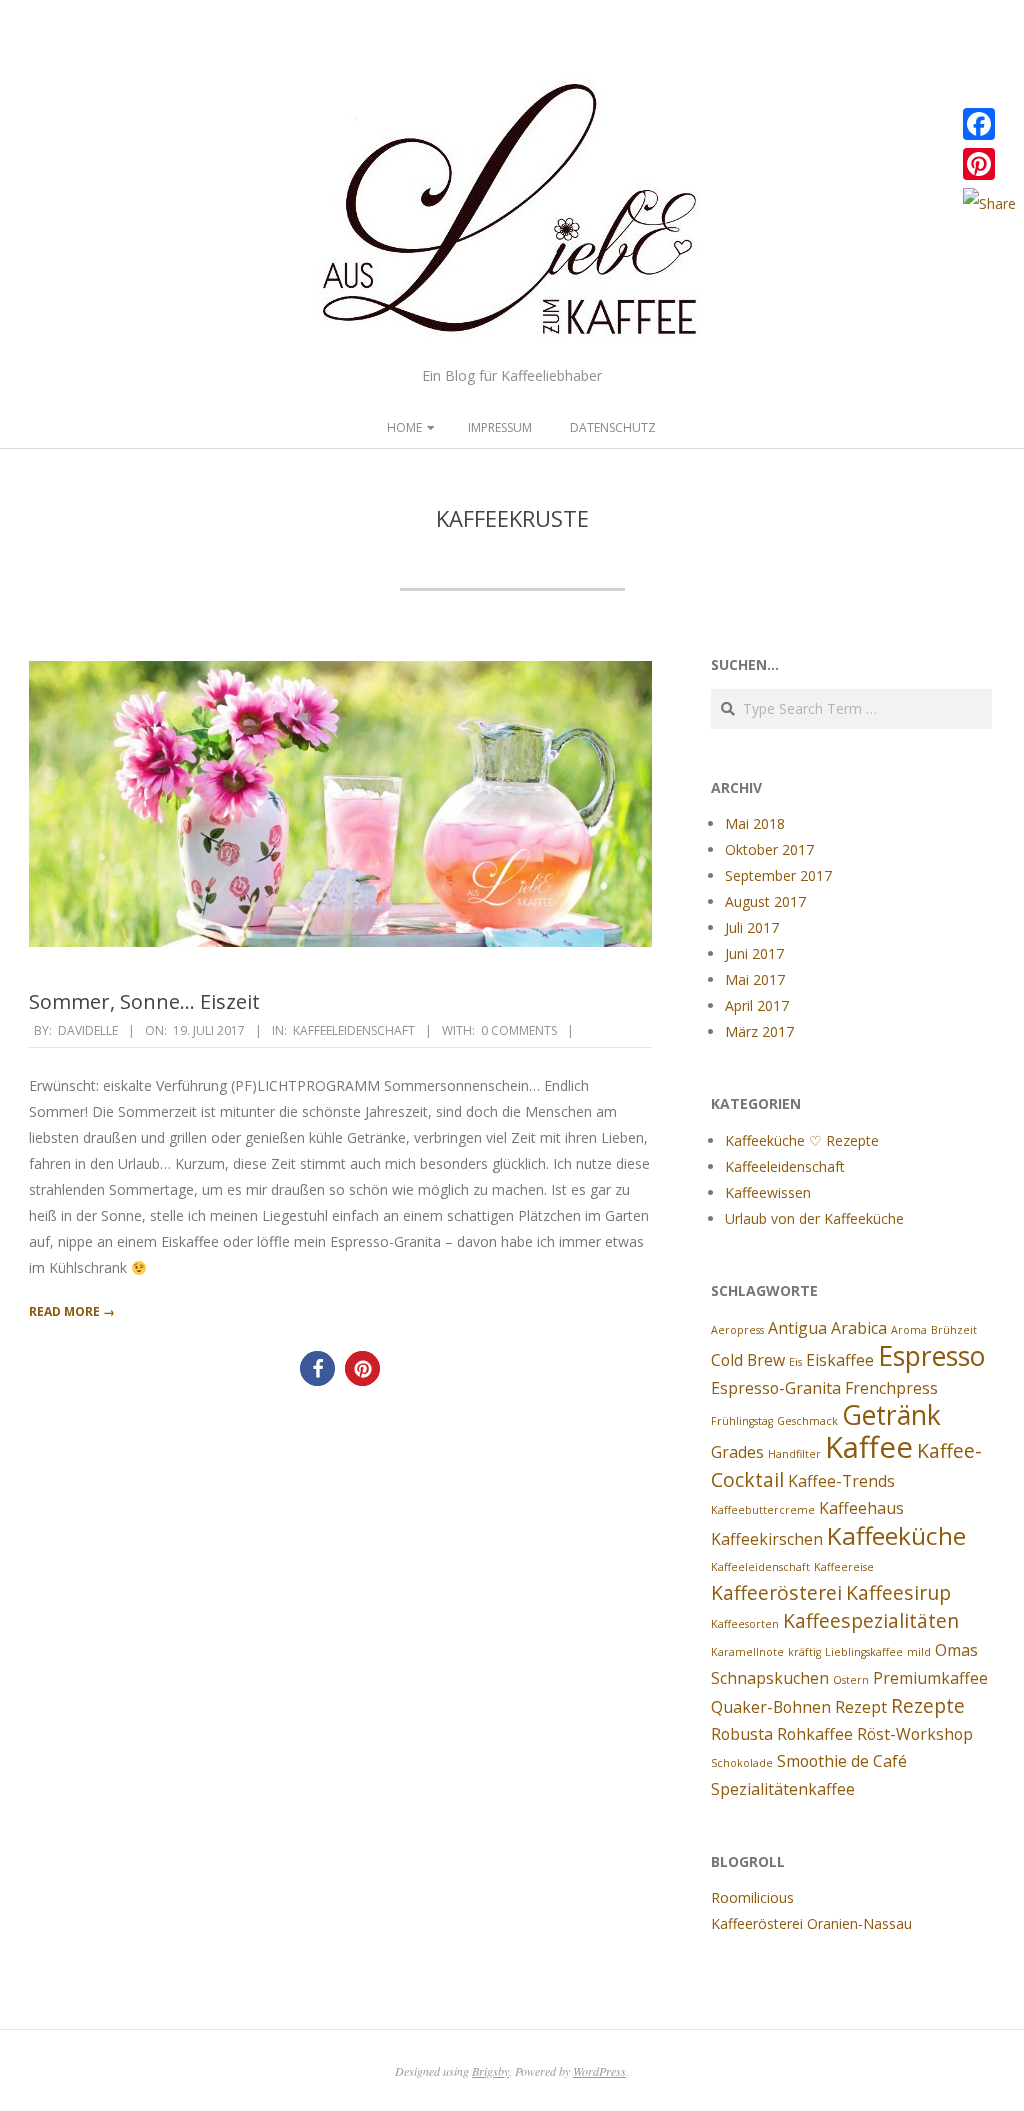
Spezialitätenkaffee (783, 1789)
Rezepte (928, 1705)
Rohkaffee (815, 1734)
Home (404, 427)
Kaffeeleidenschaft (354, 1030)
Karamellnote (747, 1652)
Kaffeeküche (896, 1535)
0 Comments (519, 1030)
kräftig (804, 1652)
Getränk (891, 1415)
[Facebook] (989, 124)
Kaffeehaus (861, 1508)
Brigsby (490, 2071)
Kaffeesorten (745, 1624)
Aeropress (737, 1330)
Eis (795, 1362)
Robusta (742, 1734)
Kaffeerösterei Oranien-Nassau (811, 1923)
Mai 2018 (755, 823)
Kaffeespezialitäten (871, 1620)
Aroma (909, 1330)
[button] (317, 1368)
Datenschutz (613, 427)
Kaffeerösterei (776, 1592)
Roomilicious (752, 1897)
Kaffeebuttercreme (763, 1510)
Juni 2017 (754, 953)
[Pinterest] (989, 164)
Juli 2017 (752, 927)
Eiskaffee (840, 1360)
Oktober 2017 (769, 849)
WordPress (599, 2071)
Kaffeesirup (898, 1592)
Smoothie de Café (842, 1761)
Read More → (72, 1311)
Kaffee (869, 1447)
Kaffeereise (844, 1567)
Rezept (861, 1707)
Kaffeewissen (768, 1192)
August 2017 (765, 901)
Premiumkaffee (930, 1678)
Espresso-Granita (776, 1388)
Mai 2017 (755, 979)
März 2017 (759, 1031)
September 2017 (778, 875)
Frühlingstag (742, 1421)
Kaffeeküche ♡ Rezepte (802, 1140)
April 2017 (757, 1005)
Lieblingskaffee (864, 1652)
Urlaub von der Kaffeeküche (814, 1218)
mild (919, 1652)
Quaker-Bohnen (771, 1707)
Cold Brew (748, 1360)
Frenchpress (891, 1388)
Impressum (500, 427)
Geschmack (807, 1421)
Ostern (851, 1680)
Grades (737, 1452)
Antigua (797, 1328)
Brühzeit (954, 1330)
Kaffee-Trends (841, 1481)
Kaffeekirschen (767, 1539)
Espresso (931, 1356)
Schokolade (742, 1763)
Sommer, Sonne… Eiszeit (144, 1001)
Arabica (859, 1328)
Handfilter (794, 1454)
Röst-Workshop (915, 1734)
